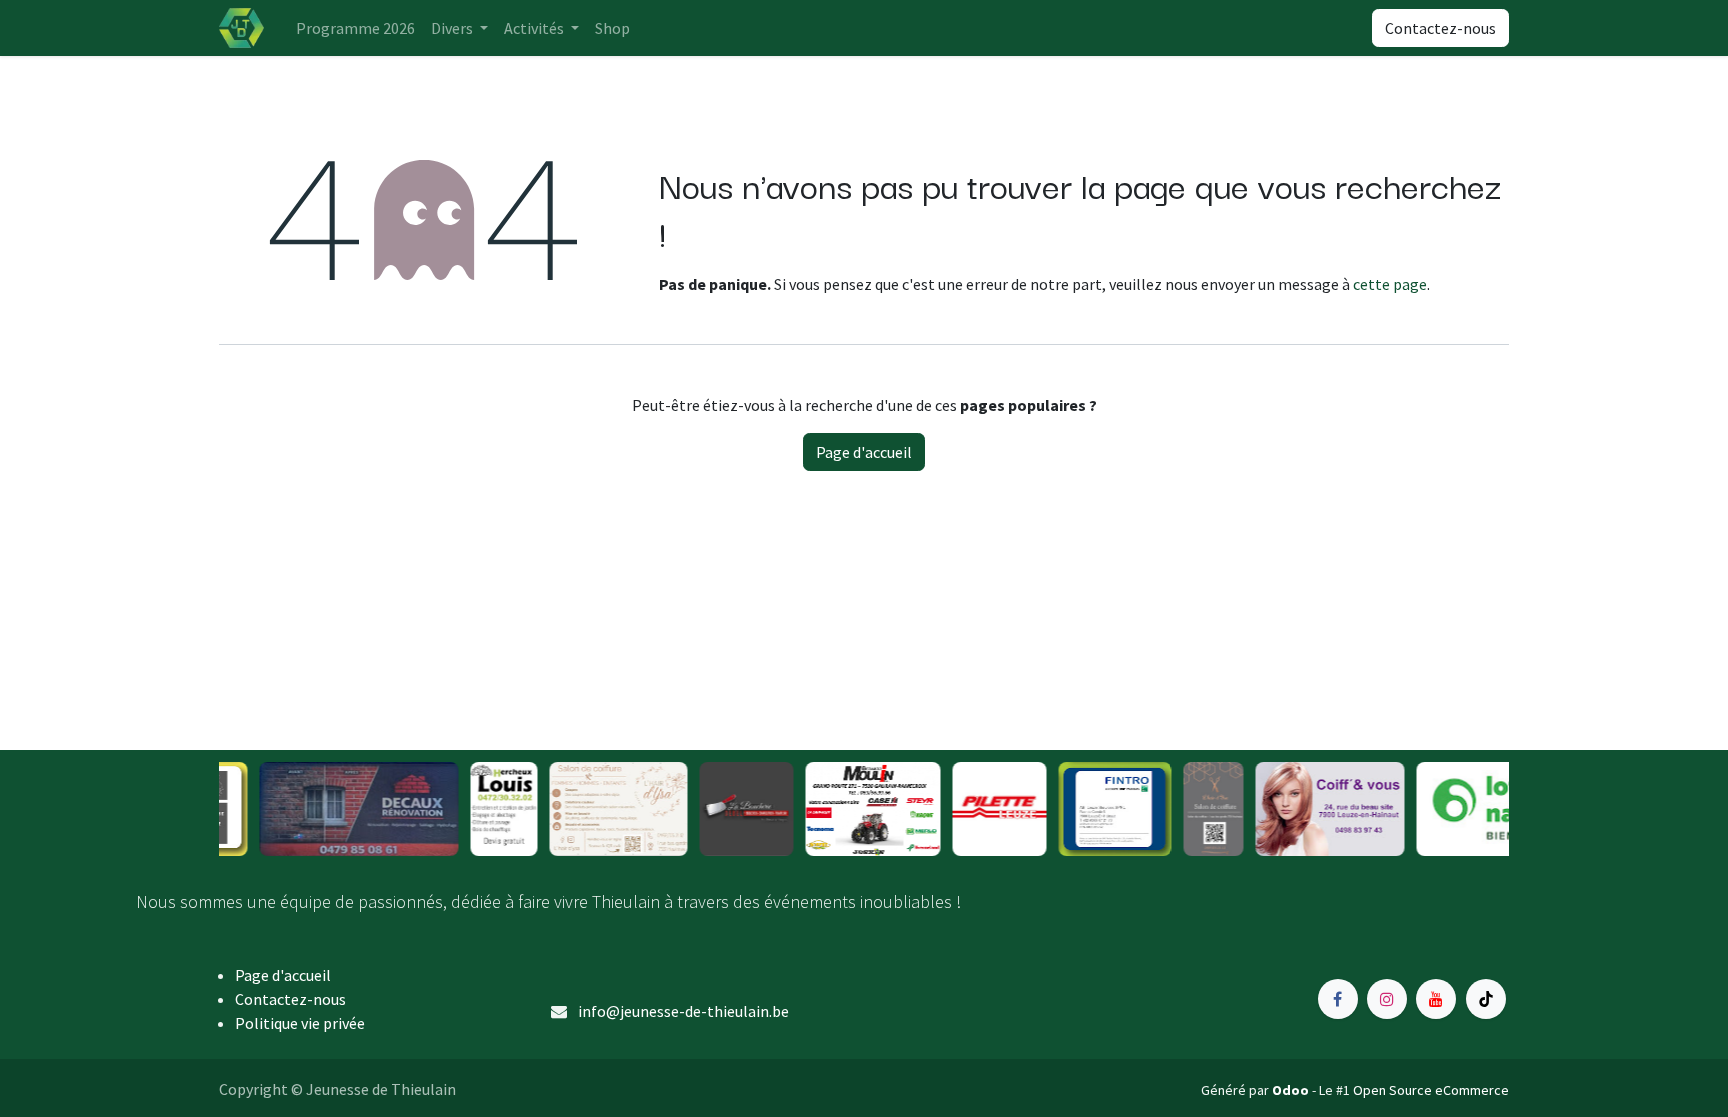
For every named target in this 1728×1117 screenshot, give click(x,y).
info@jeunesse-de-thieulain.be (683, 1011)
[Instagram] (1387, 999)
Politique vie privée (300, 1023)
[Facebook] (1338, 999)
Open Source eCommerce (1431, 1090)
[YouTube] (1436, 999)
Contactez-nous (1440, 28)
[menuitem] (355, 28)
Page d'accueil (864, 452)
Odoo (1292, 1090)
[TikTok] (1486, 999)
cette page (1390, 284)
